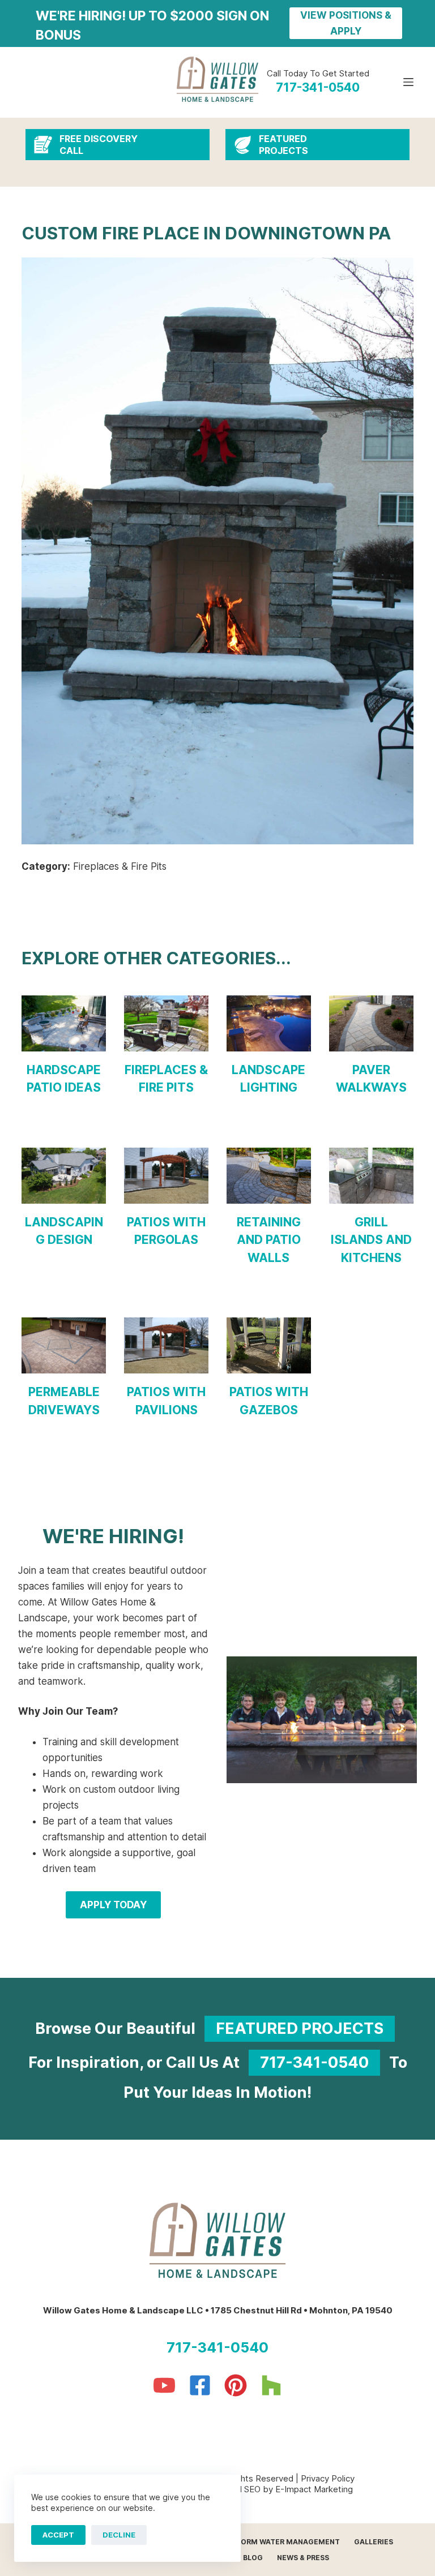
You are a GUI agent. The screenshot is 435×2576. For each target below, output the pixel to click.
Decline (119, 2535)
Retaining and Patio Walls (269, 1240)
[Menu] (408, 82)
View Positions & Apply (346, 23)
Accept (58, 2535)
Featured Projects (300, 2028)
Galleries (374, 2542)
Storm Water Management (285, 2542)
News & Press (303, 2558)
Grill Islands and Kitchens (371, 1240)
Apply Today (113, 1905)
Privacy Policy (328, 2478)
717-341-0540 (314, 2062)
